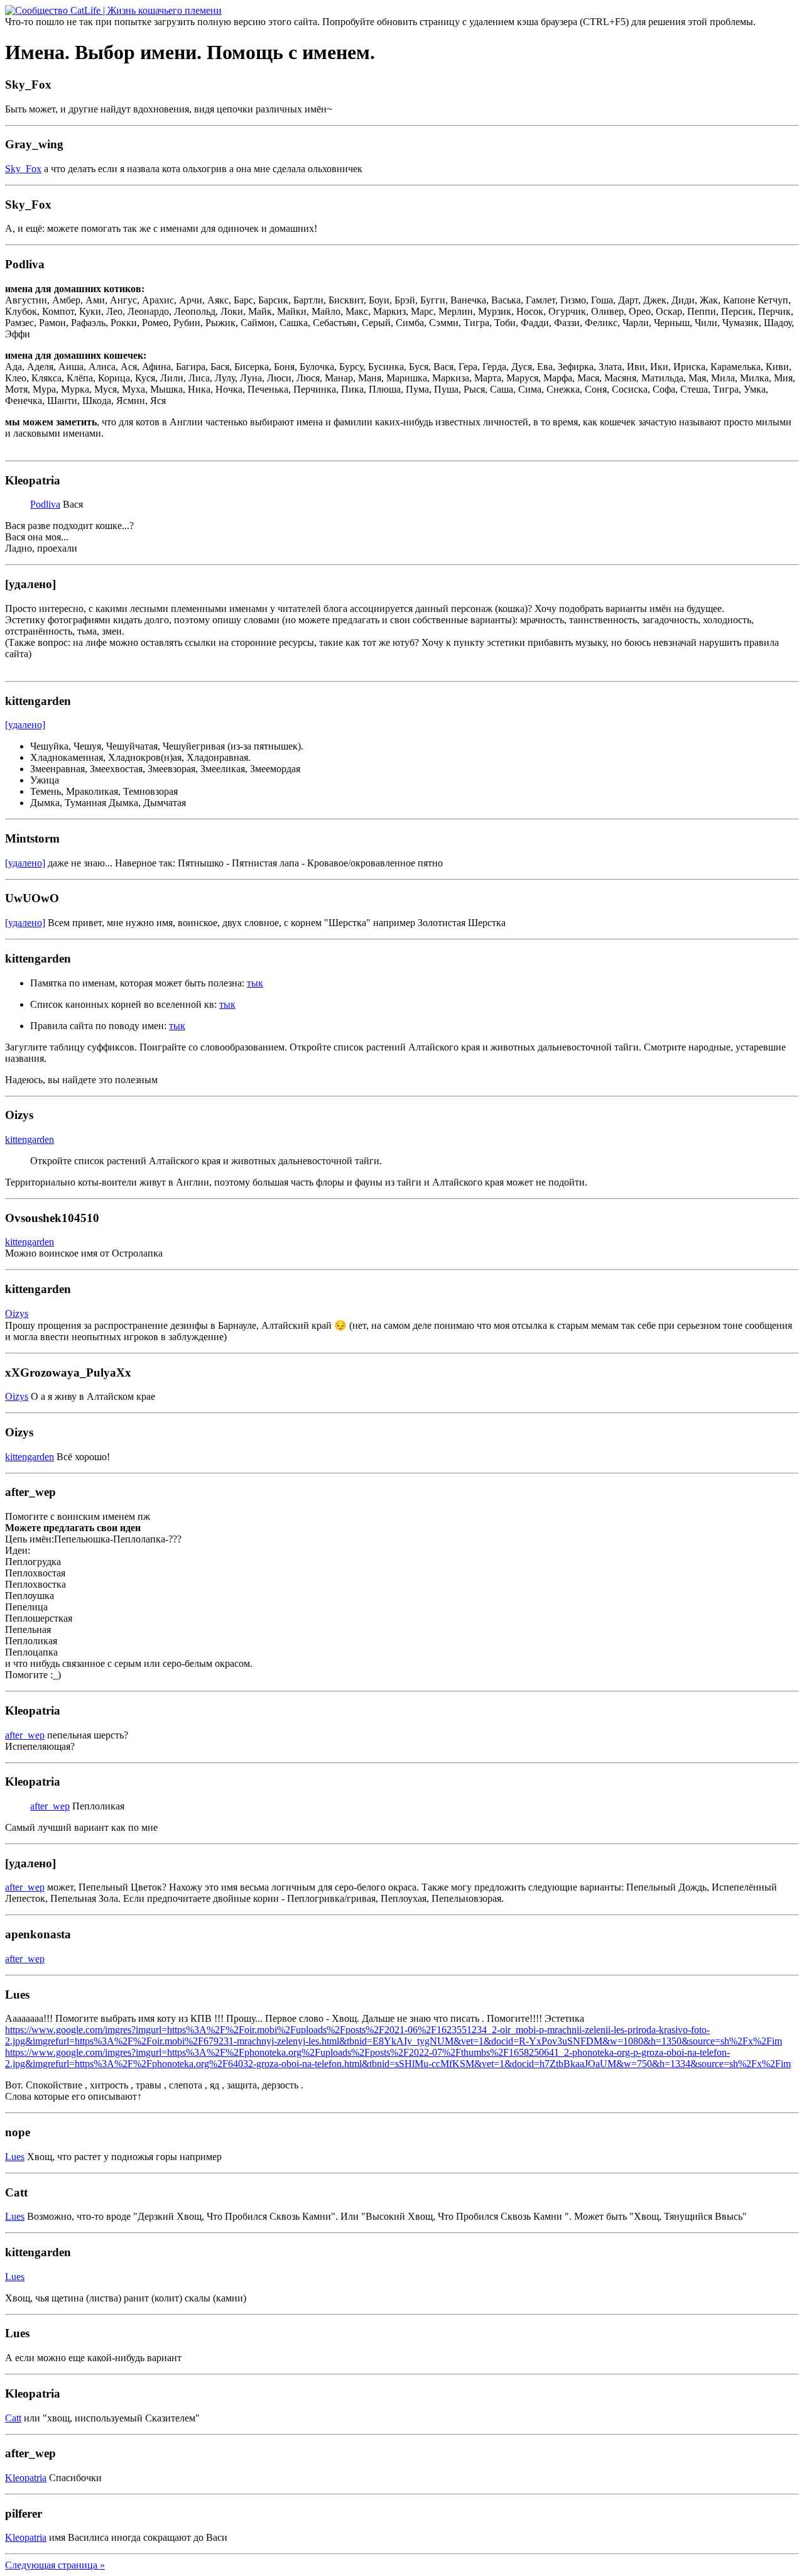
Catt (13, 2418)
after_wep (25, 1735)
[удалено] (25, 725)
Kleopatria (26, 2478)
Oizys (17, 1313)
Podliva (45, 504)
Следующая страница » (55, 2565)
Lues (15, 2157)
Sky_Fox (23, 169)
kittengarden (30, 1139)
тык (255, 983)
